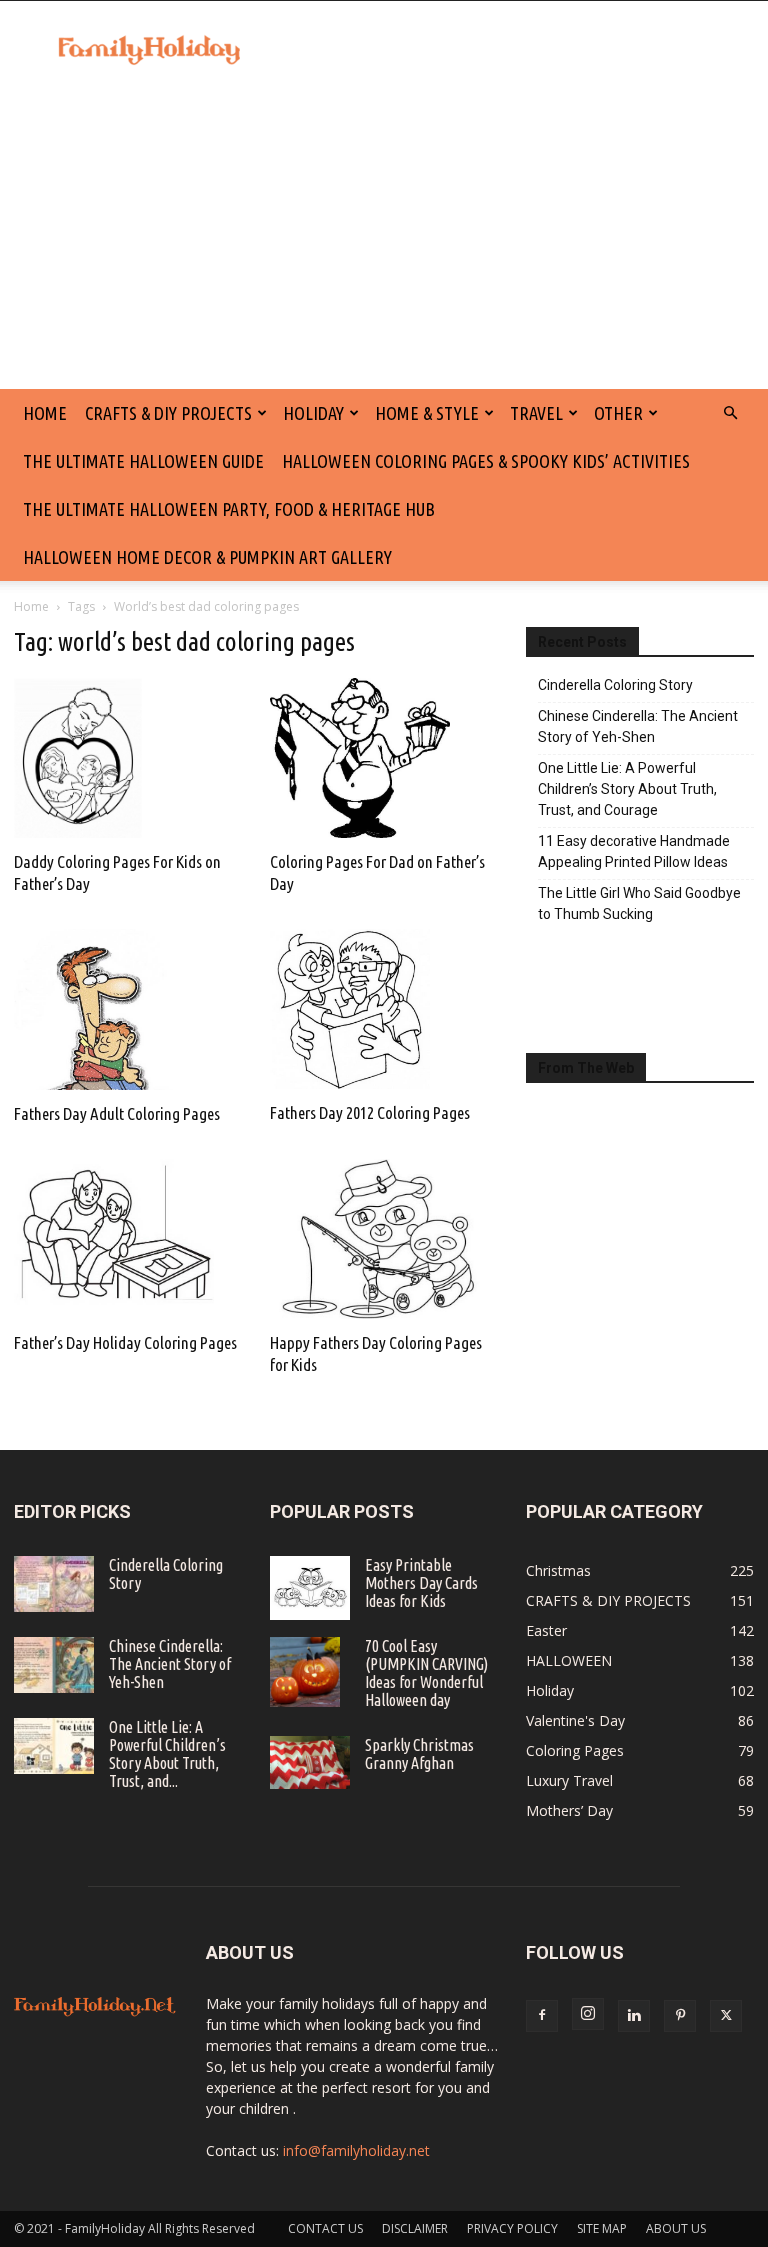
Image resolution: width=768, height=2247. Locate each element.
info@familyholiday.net (356, 2150)
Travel (536, 413)
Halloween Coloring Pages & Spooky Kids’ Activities (486, 461)
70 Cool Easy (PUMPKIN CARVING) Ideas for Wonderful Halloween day (426, 1673)
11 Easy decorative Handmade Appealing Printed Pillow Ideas (634, 851)
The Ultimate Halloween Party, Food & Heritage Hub (229, 509)
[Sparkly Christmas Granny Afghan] (310, 1762)
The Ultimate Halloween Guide (143, 461)
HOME (45, 413)
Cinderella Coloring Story (615, 685)
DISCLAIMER (415, 2228)
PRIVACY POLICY (512, 2228)
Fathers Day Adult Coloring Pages (117, 1113)
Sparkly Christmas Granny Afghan (419, 1754)
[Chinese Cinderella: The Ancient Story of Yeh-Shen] (54, 1665)
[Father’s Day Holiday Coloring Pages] (128, 1239)
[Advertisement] (384, 239)
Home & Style (427, 413)
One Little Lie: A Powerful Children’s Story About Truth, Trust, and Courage (627, 789)
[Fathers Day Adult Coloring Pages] (128, 1009)
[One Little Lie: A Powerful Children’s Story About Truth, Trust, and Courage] (54, 1746)
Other (618, 413)
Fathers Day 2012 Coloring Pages (370, 1112)
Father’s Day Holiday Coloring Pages (125, 1342)
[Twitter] (726, 2016)
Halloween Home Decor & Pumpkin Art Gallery (207, 557)
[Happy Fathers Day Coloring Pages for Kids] (384, 1239)
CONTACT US (325, 2228)
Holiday (313, 413)
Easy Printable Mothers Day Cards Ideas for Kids (421, 1583)
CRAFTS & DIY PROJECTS (168, 413)
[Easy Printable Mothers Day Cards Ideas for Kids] (310, 1588)
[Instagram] (588, 2014)
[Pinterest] (680, 2016)
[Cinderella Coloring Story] (54, 1584)
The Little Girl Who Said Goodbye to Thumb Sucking (639, 903)
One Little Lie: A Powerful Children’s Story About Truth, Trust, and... (167, 1754)
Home (31, 606)
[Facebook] (542, 2016)
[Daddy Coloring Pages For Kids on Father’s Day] (128, 758)
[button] (730, 413)
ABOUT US (676, 2228)
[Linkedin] (634, 2016)
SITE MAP (602, 2228)
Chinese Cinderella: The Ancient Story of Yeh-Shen (638, 726)
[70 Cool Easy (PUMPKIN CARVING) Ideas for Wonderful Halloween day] (310, 1672)
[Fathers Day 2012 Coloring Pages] (384, 1009)
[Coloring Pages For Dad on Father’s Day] (384, 758)
